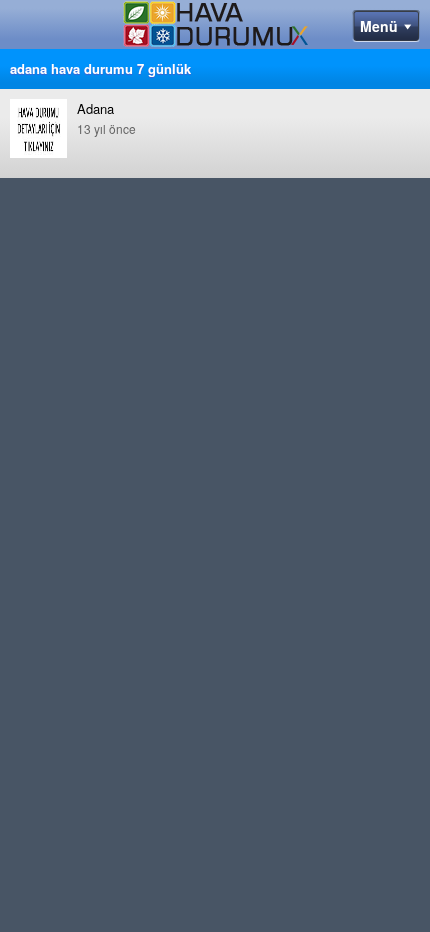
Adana (106, 118)
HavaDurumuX (215, 28)
